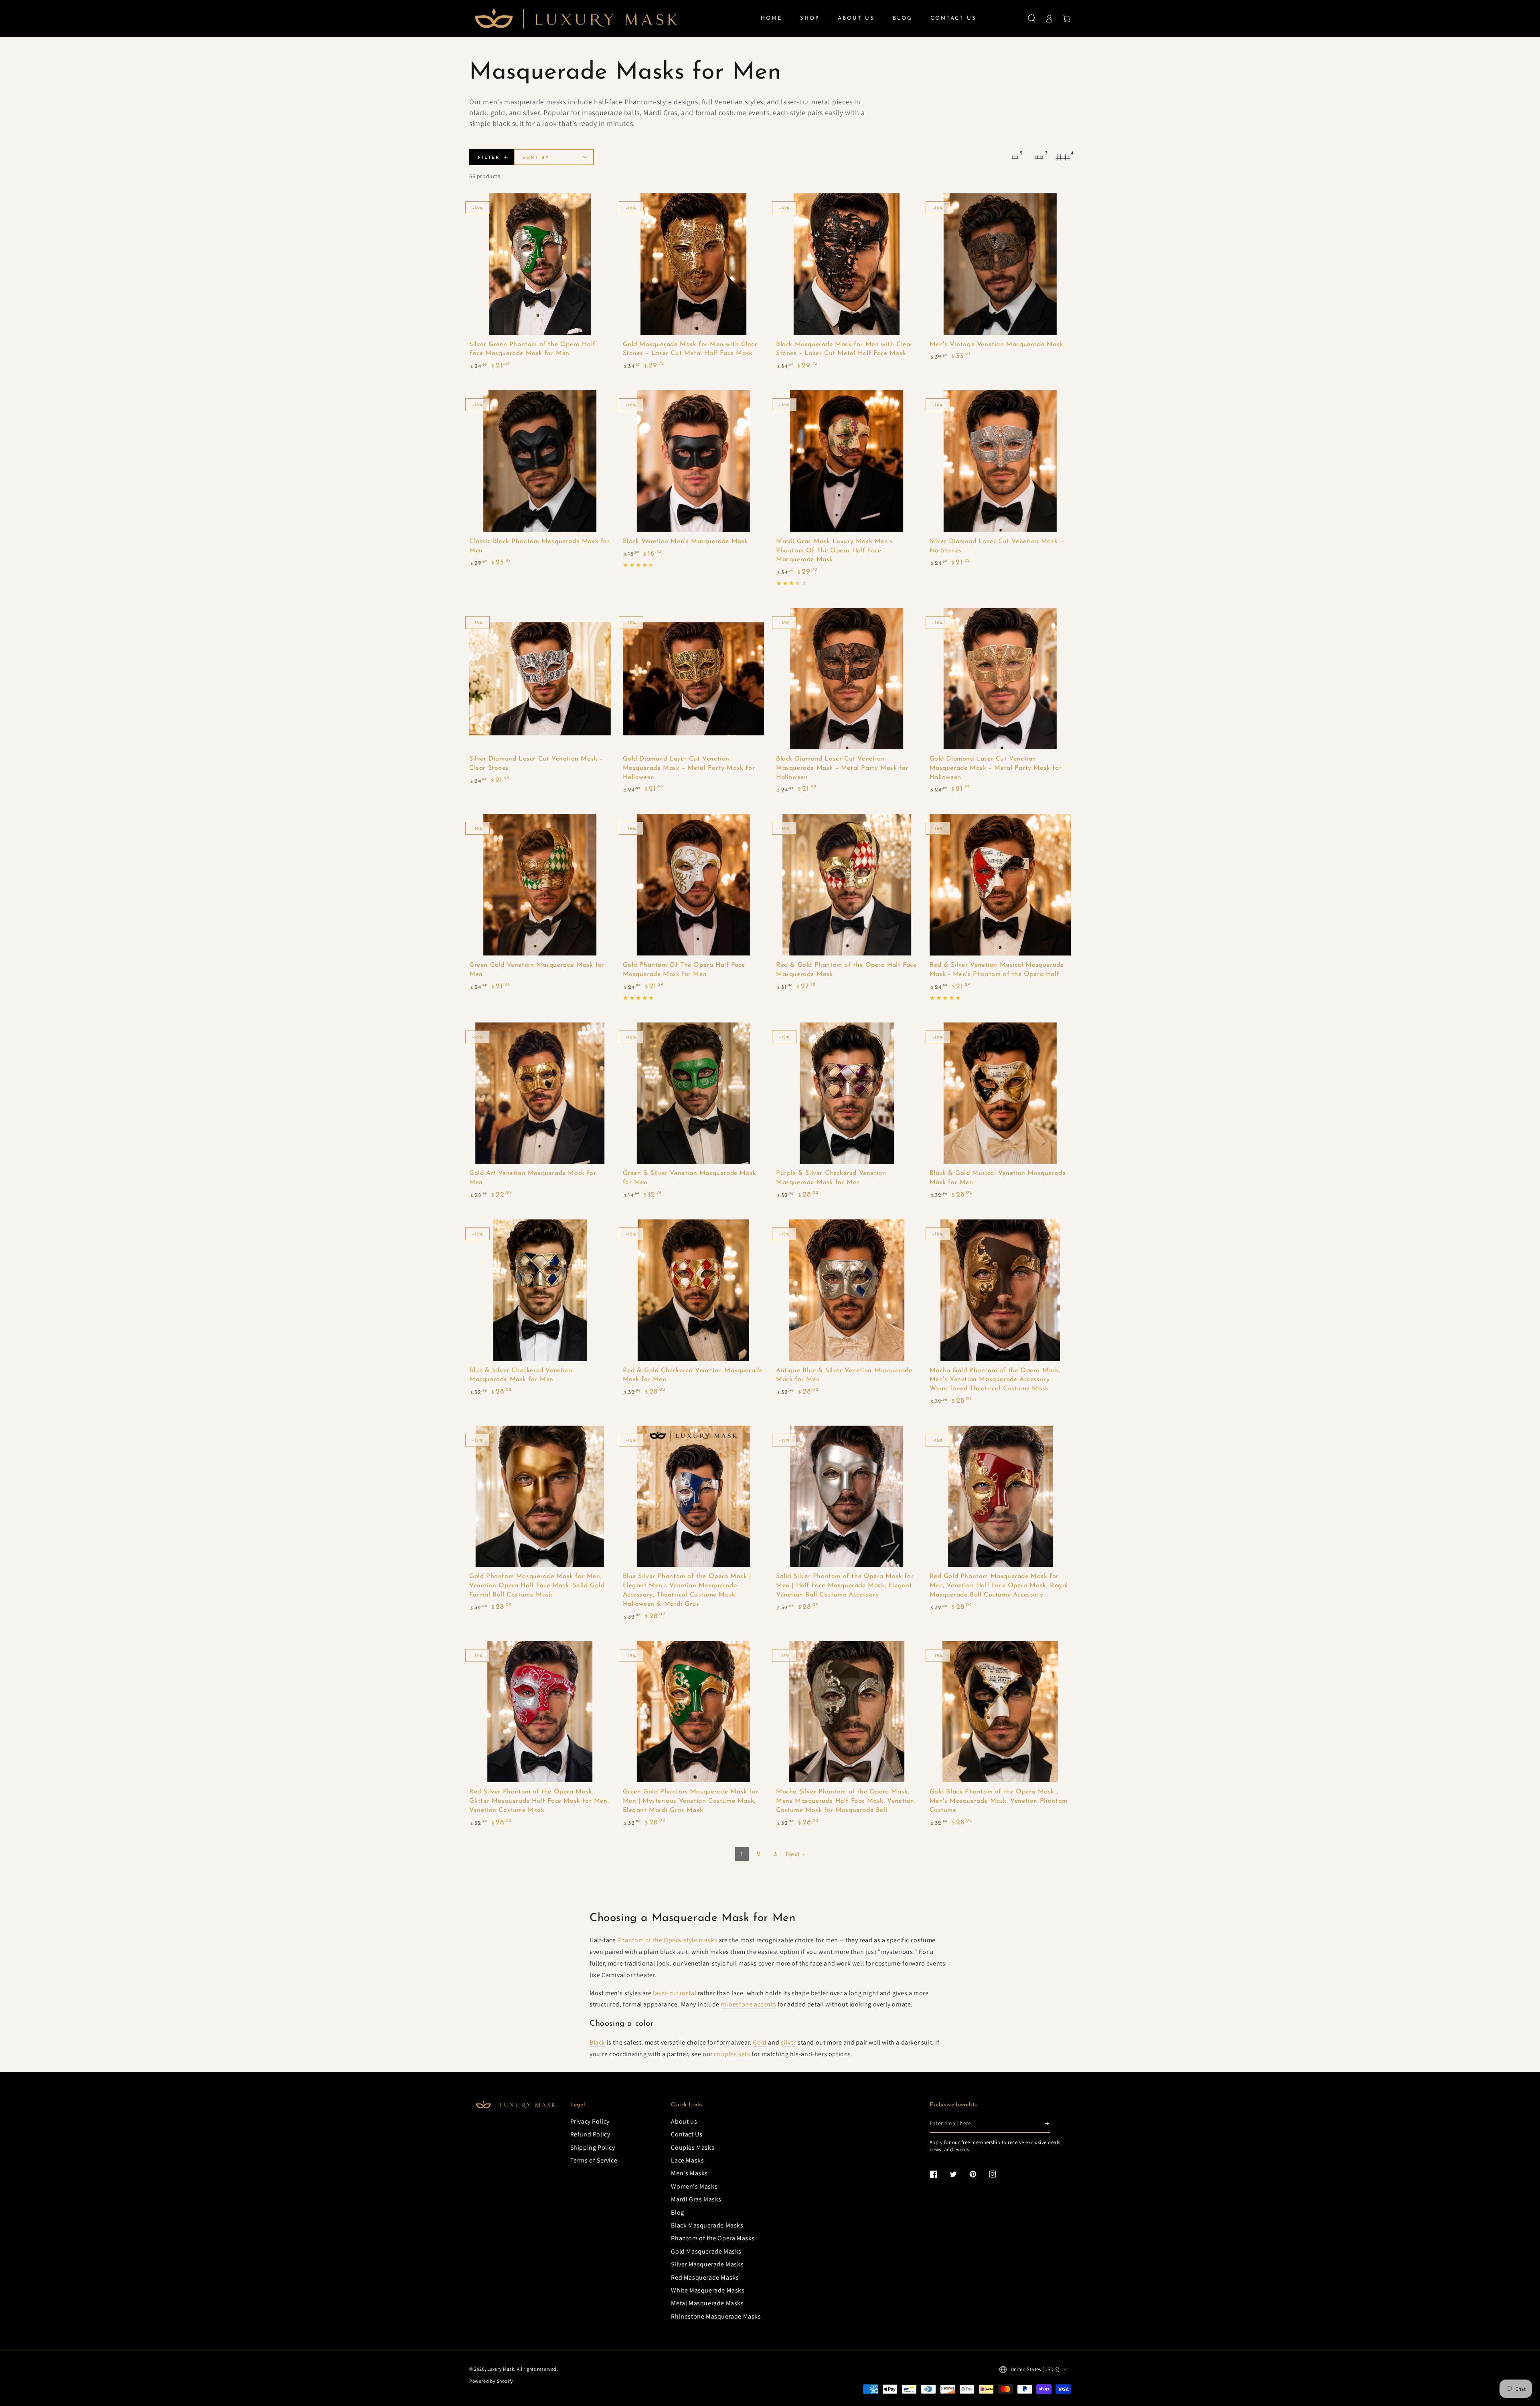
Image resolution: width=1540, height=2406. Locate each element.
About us (684, 2121)
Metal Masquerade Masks (707, 2303)
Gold (760, 2042)
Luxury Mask (501, 2369)
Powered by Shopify (491, 2381)
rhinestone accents (748, 2004)
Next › (795, 1854)
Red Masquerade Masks (705, 2277)
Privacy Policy (590, 2121)
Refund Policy (590, 2134)
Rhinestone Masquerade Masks (716, 2316)
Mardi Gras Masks (696, 2199)
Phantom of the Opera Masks (713, 2238)
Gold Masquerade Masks (706, 2251)
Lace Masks (687, 2160)
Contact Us (687, 2134)
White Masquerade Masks (708, 2290)
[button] (1031, 18)
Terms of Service (594, 2160)
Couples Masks (693, 2147)
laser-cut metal (675, 1993)
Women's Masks (694, 2186)
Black (597, 2042)
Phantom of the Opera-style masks (667, 1940)
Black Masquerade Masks (707, 2225)
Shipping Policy (593, 2147)
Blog (677, 2212)
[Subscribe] (1047, 2124)
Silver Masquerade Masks (707, 2264)
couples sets (732, 2054)
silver (789, 2042)
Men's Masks (689, 2173)
